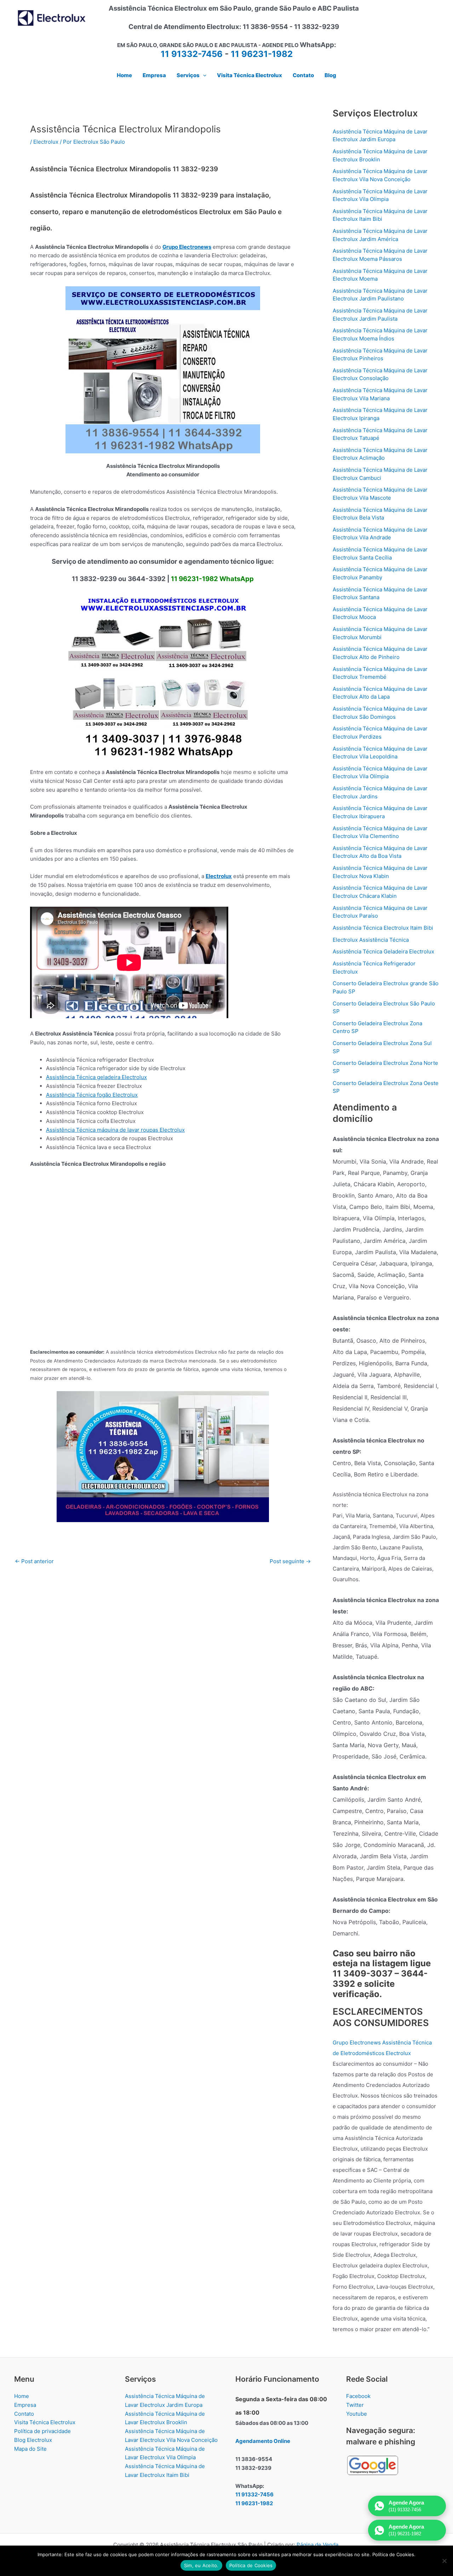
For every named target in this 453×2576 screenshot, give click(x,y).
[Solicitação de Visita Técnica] (163, 1456)
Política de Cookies (251, 2565)
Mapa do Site (30, 2449)
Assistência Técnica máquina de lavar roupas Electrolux (115, 1130)
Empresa (25, 2405)
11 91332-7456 (192, 54)
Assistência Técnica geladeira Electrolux (96, 1077)
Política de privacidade (42, 2431)
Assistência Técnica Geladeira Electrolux (383, 951)
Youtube (357, 2414)
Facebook (358, 2396)
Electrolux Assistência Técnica (371, 940)
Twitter (355, 2405)
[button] (203, 75)
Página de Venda (317, 2545)
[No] (444, 2561)
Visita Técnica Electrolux (45, 2422)
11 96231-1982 (262, 54)
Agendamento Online (263, 2441)
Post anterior (34, 1561)
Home (22, 2396)
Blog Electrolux (33, 2440)
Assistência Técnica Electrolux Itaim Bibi (383, 928)
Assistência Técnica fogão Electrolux (92, 1095)
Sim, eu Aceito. (201, 2565)
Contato (24, 2414)
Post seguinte (290, 1561)
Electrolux (46, 142)
